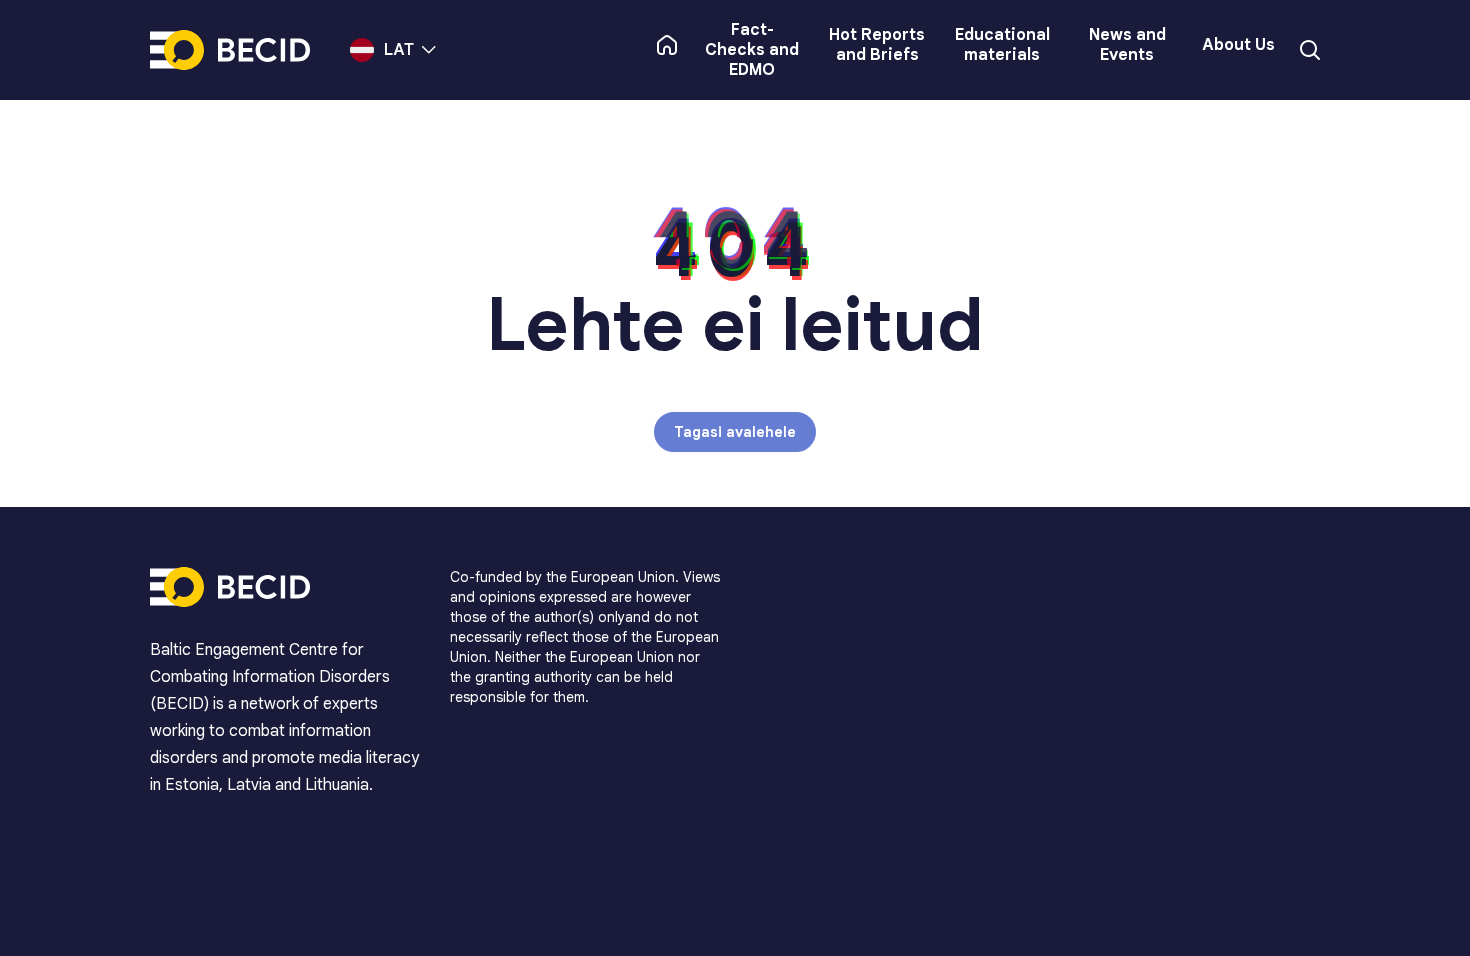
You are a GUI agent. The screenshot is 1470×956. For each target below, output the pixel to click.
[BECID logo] (230, 50)
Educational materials (1002, 45)
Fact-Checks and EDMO (752, 50)
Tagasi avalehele (735, 432)
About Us (1238, 45)
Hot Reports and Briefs (877, 45)
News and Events (1127, 45)
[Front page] (667, 45)
